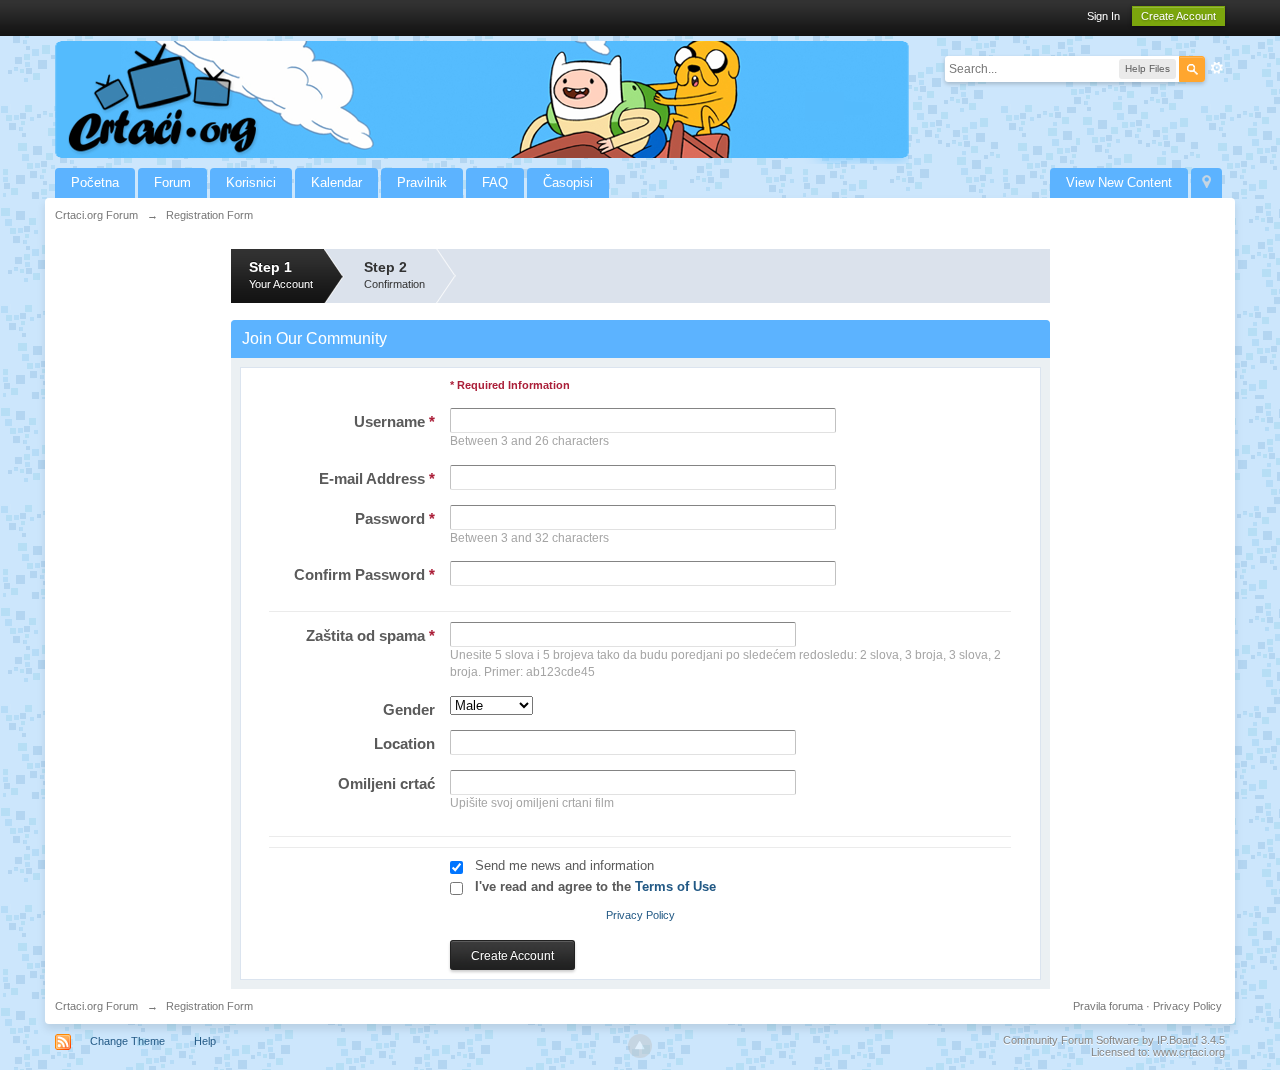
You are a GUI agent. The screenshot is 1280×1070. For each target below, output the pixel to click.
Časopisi (568, 182)
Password (395, 518)
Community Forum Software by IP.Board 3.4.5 (1114, 1040)
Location (404, 743)
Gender (409, 709)
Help (205, 1041)
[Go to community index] (482, 98)
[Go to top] (640, 1046)
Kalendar (336, 182)
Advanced (1217, 68)
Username (394, 421)
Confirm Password (364, 574)
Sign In (1103, 16)
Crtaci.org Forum (96, 1006)
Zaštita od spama (370, 635)
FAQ (495, 182)
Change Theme (127, 1041)
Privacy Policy (640, 915)
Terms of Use (675, 886)
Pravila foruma (1108, 1006)
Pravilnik (422, 182)
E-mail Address (377, 478)
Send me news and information (564, 865)
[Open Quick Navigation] (1206, 183)
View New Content (1119, 182)
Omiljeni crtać (386, 783)
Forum (172, 182)
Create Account (1178, 16)
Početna (95, 182)
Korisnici (251, 182)
